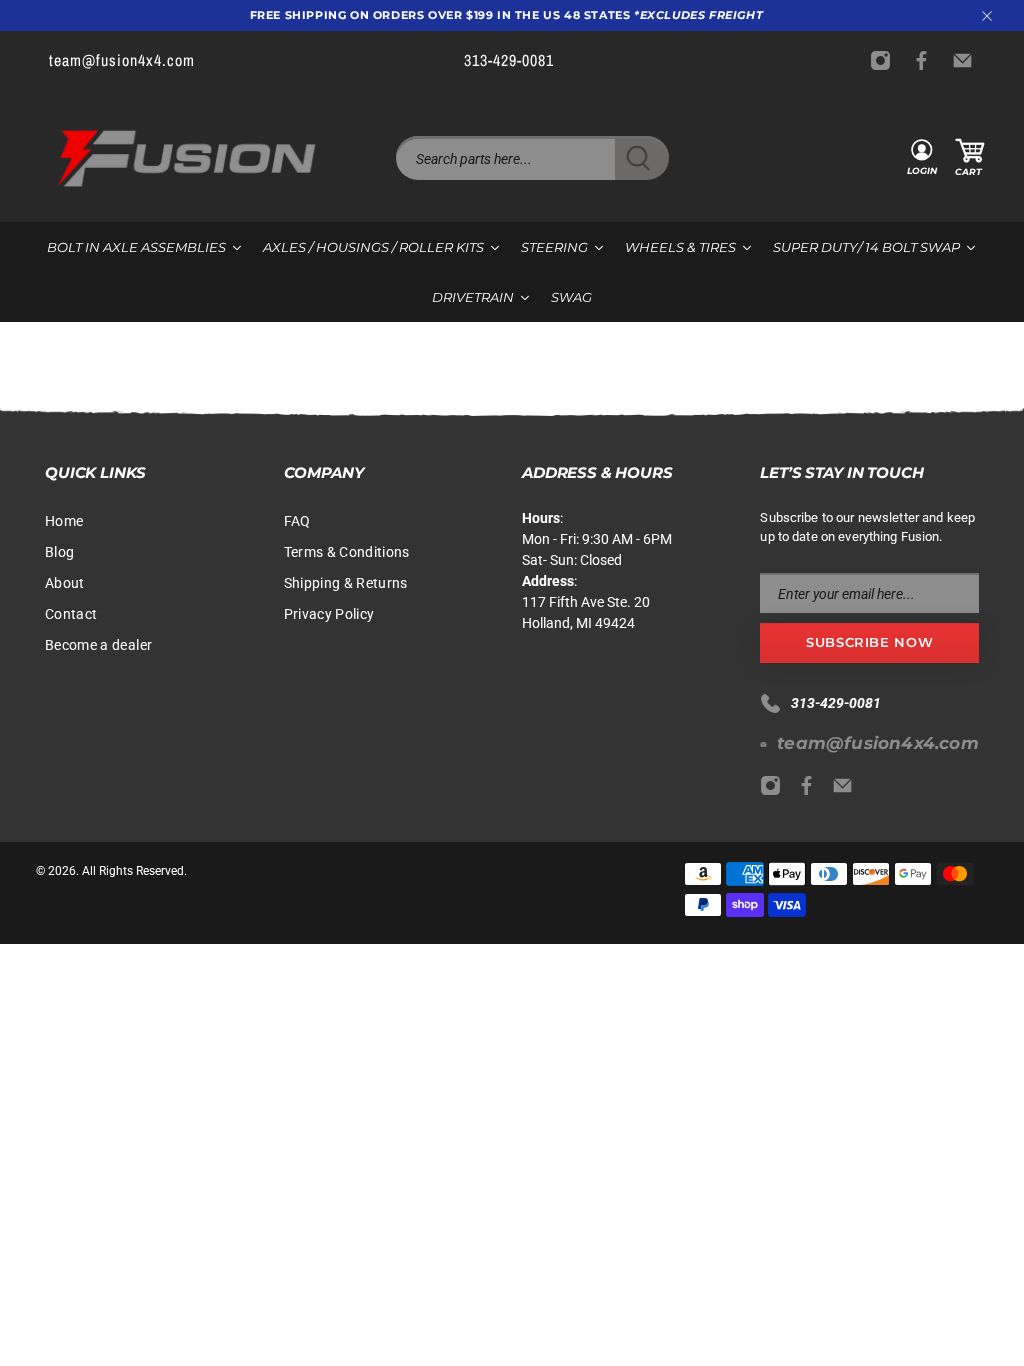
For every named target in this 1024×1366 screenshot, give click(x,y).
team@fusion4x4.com (878, 743)
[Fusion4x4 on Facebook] (926, 60)
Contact (71, 614)
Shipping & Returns (346, 583)
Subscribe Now (869, 642)
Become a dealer (98, 645)
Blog (59, 552)
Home (64, 521)
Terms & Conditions (347, 552)
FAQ (297, 521)
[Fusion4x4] (186, 159)
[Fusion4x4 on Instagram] (885, 60)
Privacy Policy (329, 614)
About (65, 583)
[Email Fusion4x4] (967, 60)
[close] (987, 16)
